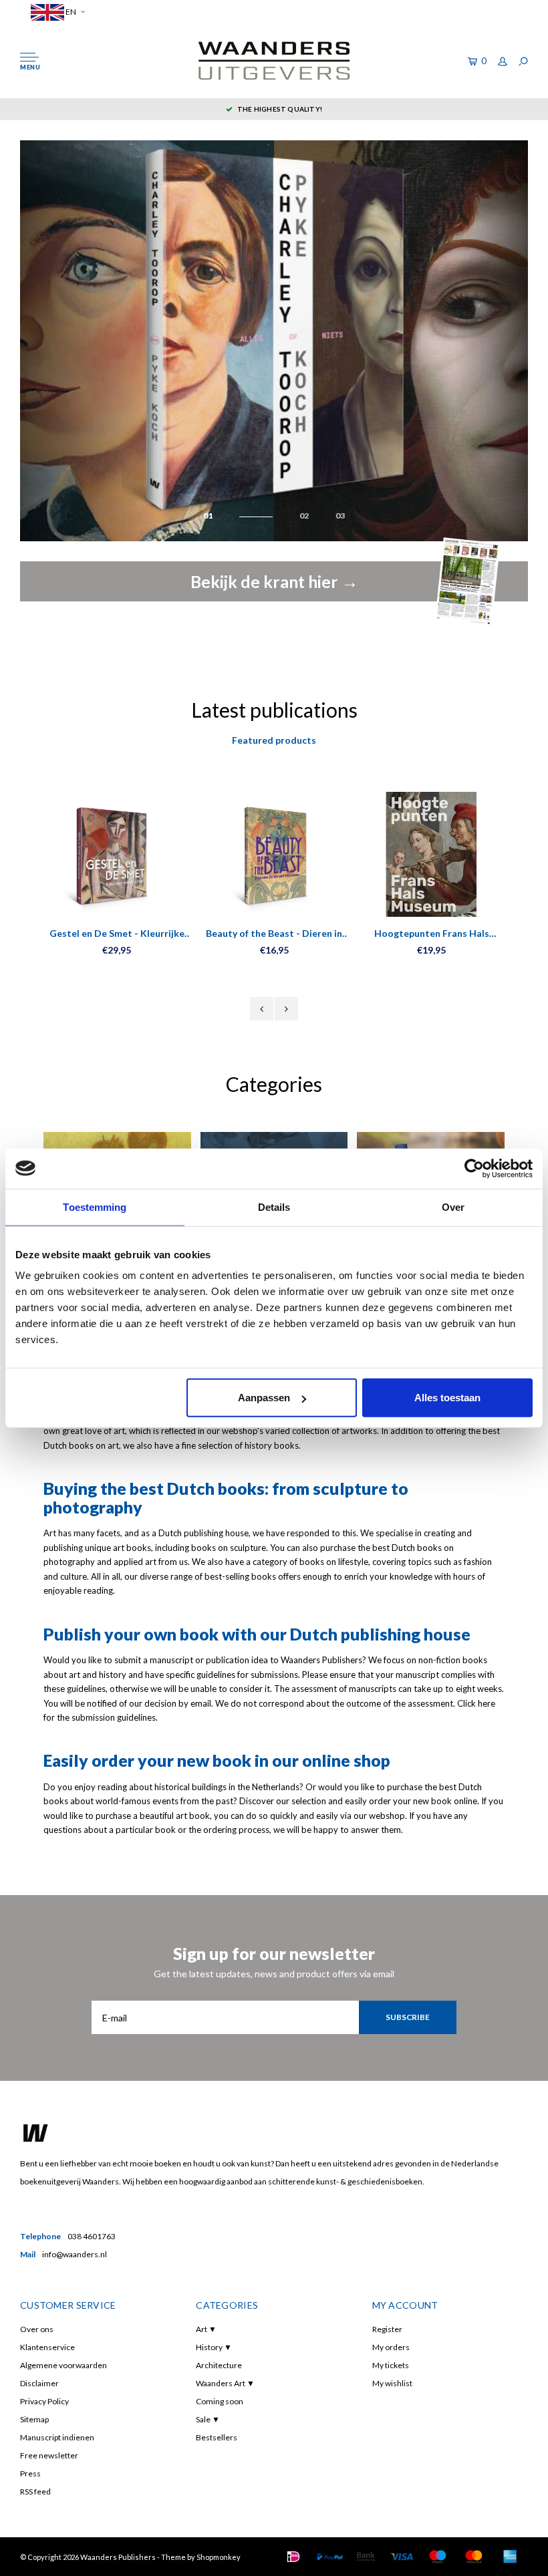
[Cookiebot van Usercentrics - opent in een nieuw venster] (474, 1168)
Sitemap (34, 2419)
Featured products (274, 740)
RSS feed (35, 2491)
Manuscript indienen (57, 2437)
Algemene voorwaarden (63, 2365)
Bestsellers (217, 2437)
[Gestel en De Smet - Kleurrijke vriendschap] (117, 854)
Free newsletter (49, 2455)
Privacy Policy (44, 2401)
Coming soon (220, 2401)
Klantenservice (47, 2347)
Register (387, 2329)
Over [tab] (453, 1206)
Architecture (219, 2365)
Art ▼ (206, 2329)
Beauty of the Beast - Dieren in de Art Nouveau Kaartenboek (274, 934)
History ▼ (214, 2347)
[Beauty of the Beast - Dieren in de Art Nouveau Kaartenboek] (274, 854)
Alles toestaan (447, 1398)
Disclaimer (39, 2383)
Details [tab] (274, 1206)
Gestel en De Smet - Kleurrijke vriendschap (117, 934)
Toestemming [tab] (95, 1206)
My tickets (391, 2365)
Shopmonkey (219, 2557)
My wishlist (392, 2383)
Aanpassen (264, 1398)
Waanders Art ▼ (225, 2383)
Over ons (37, 2329)
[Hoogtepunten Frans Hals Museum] (431, 854)
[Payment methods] (293, 2557)
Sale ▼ (208, 2419)
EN (70, 12)
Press (30, 2473)
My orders (391, 2347)
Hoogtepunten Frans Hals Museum (432, 934)
